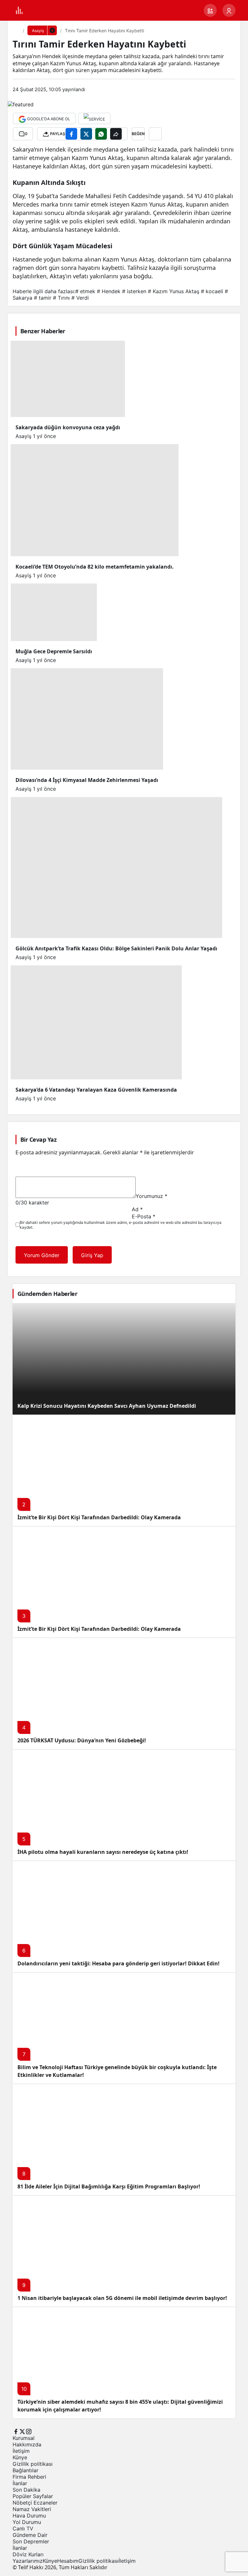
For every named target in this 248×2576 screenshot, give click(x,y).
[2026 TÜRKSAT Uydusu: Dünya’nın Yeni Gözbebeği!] (124, 1693)
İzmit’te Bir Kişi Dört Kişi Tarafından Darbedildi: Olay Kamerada (99, 1517)
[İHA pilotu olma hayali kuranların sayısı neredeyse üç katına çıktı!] (124, 1805)
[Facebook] (16, 2431)
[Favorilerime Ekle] (155, 134)
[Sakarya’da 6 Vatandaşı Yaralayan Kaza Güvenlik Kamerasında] (124, 648)
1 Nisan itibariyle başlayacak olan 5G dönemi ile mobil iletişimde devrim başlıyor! (122, 2298)
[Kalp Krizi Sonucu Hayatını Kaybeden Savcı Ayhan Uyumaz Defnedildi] (124, 1359)
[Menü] (19, 10)
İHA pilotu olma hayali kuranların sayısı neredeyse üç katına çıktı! (103, 1852)
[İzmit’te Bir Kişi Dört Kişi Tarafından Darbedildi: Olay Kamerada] (124, 1470)
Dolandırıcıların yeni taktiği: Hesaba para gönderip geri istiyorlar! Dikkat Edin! (119, 1963)
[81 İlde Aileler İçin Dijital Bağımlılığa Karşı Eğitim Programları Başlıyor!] (124, 2139)
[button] (210, 10)
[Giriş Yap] (229, 10)
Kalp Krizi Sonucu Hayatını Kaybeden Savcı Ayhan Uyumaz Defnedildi (107, 1406)
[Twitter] (22, 2431)
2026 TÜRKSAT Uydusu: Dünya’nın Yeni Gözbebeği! (82, 1740)
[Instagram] (29, 2431)
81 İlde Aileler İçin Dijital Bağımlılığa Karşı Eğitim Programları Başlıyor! (109, 2186)
